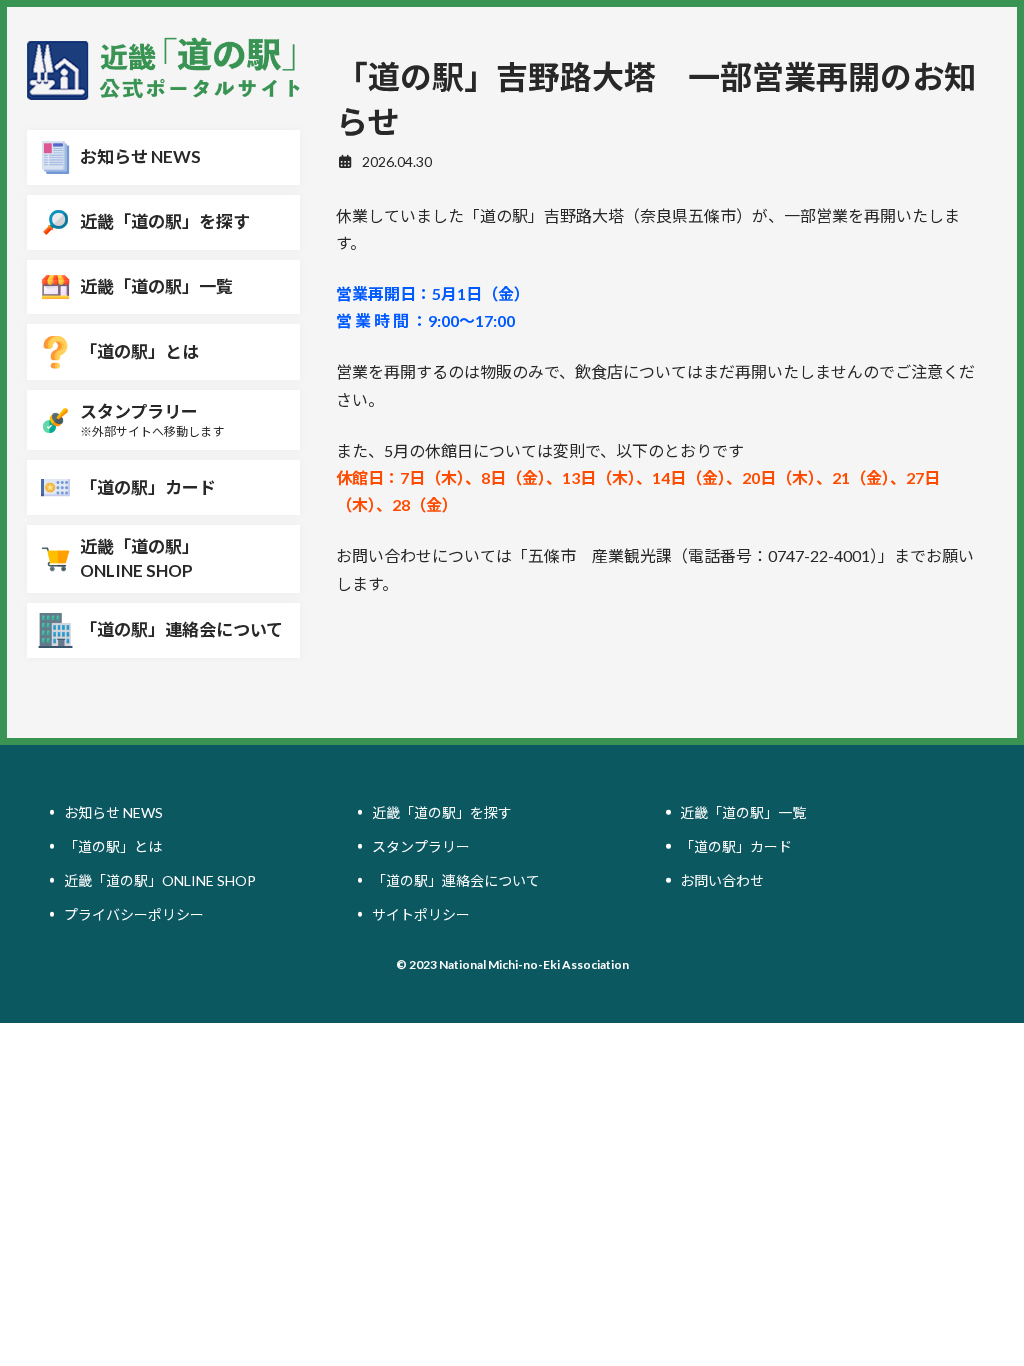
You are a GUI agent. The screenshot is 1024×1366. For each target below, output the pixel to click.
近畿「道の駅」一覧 (743, 812)
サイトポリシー (421, 914)
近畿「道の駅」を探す (442, 812)
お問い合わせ (722, 880)
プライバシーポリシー (134, 914)
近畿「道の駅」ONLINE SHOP (160, 880)
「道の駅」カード (736, 846)
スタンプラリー (421, 846)
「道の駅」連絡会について (456, 880)
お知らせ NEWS (113, 812)
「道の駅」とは (113, 846)
